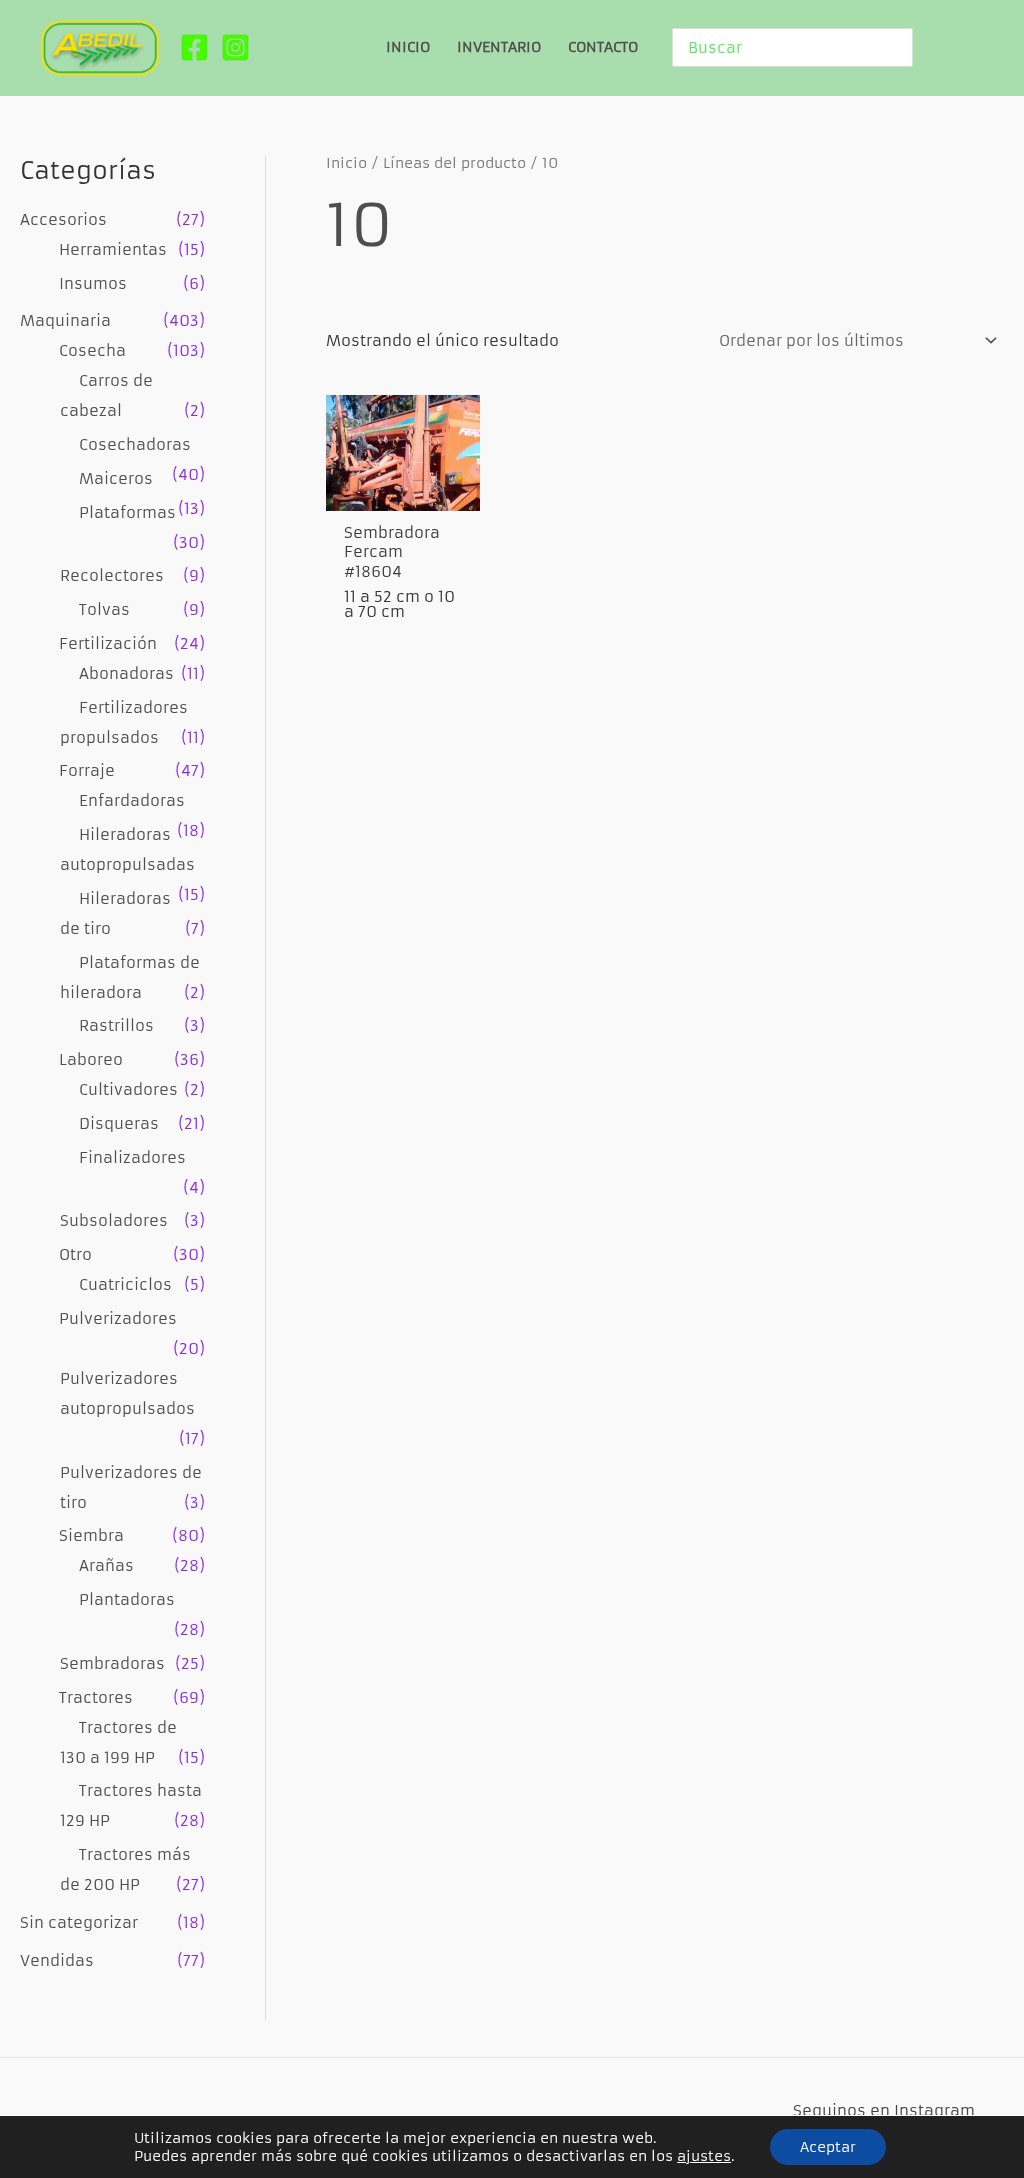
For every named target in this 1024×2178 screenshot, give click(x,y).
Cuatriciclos (125, 1284)
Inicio (346, 163)
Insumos (93, 283)
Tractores (96, 1697)
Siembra (91, 1535)
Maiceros (116, 478)
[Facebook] (194, 47)
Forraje (87, 770)
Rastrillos (116, 1025)
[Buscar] (901, 47)
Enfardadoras (132, 800)
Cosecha (92, 350)
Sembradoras (112, 1663)
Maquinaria (65, 320)
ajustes (704, 2156)
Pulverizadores (118, 1318)
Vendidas (57, 1960)
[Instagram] (235, 47)
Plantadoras (127, 1599)
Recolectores (112, 575)
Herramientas (113, 249)
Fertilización (108, 643)
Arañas (106, 1565)
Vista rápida (403, 489)
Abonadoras (126, 673)
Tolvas (104, 609)
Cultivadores (128, 1089)
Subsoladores (114, 1220)
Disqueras (119, 1123)
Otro (75, 1254)
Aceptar (828, 2147)
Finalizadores (132, 1157)
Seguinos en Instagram (884, 2110)
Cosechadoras (135, 444)
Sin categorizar (79, 1922)
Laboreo (91, 1059)
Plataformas (127, 512)
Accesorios (63, 219)
